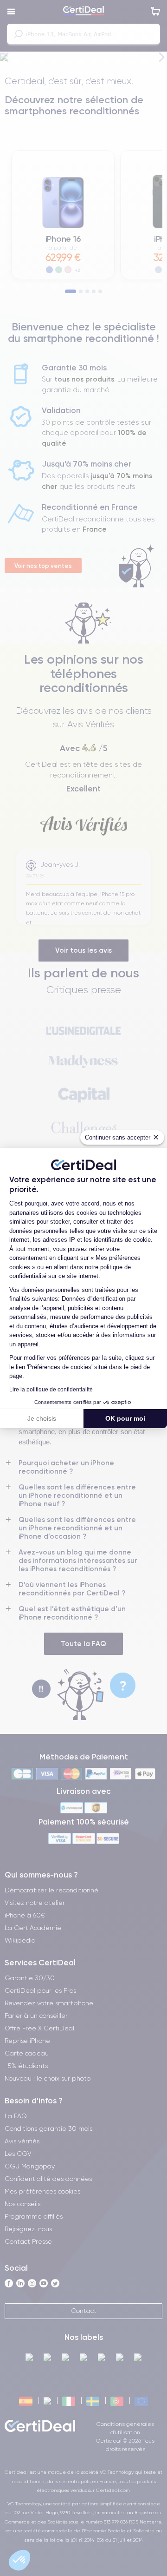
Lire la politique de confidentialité (51, 1390)
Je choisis (42, 1418)
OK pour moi (125, 1418)
